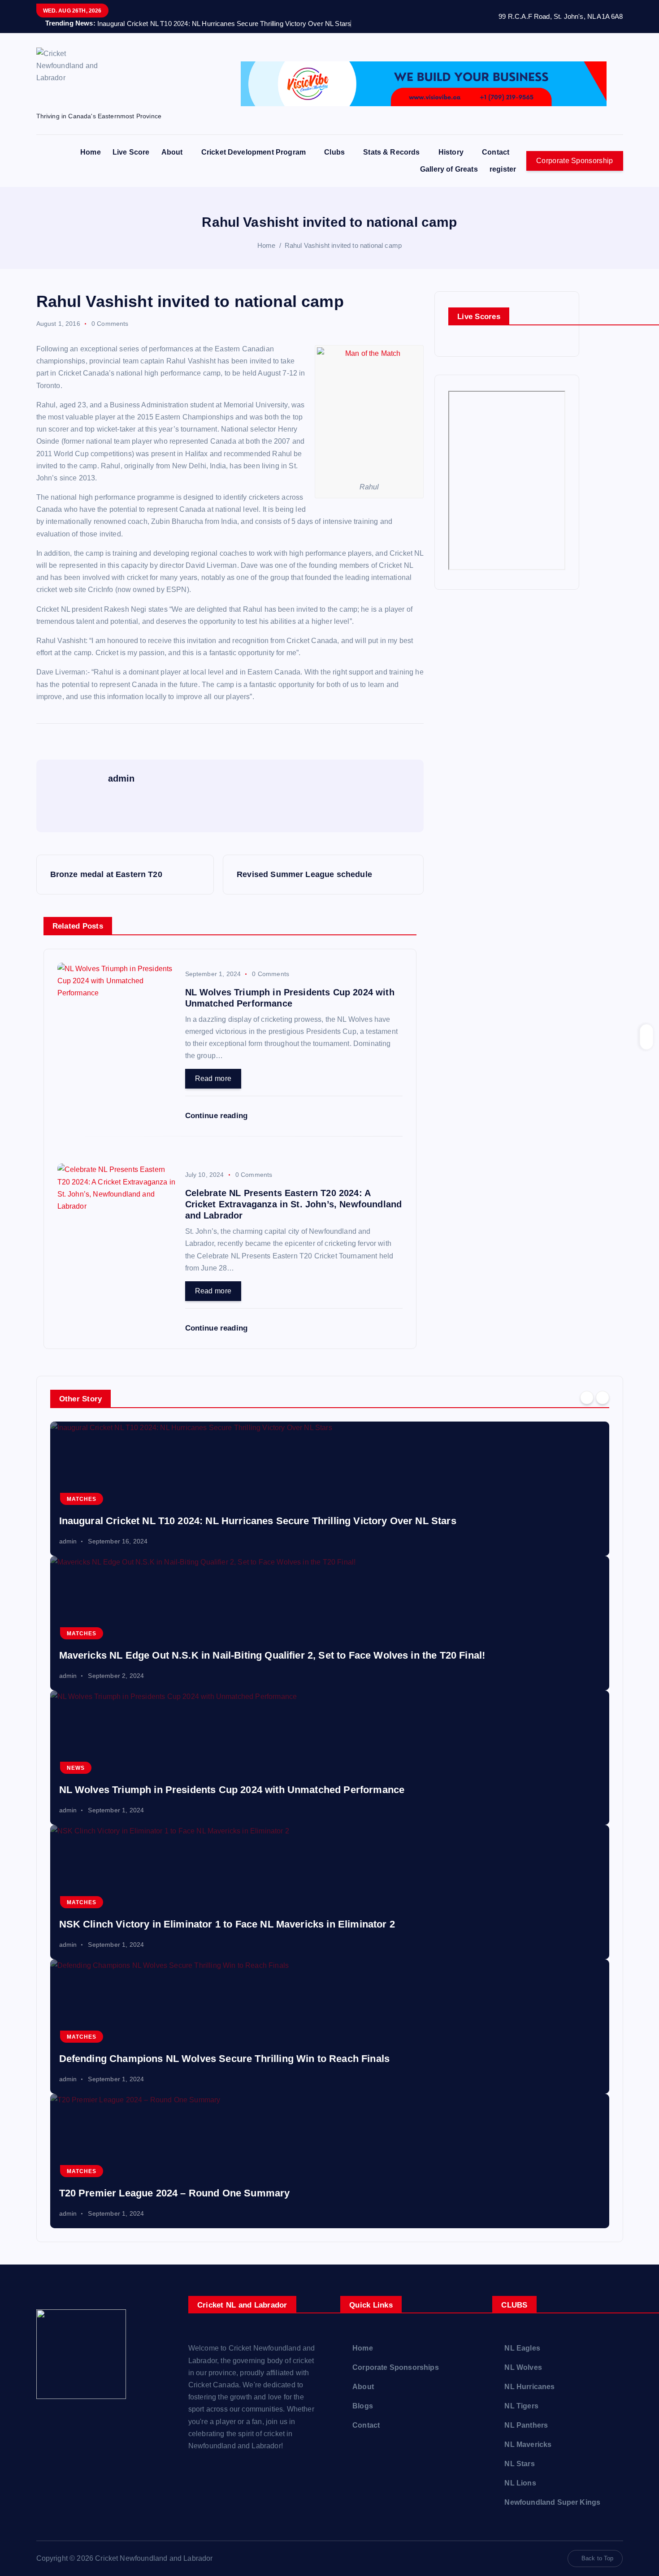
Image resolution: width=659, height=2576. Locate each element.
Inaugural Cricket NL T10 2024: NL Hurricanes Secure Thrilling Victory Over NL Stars (258, 1521)
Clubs (334, 152)
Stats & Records (391, 152)
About (172, 152)
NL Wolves (523, 2367)
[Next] (603, 1398)
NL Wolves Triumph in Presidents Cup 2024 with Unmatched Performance (232, 1790)
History (451, 152)
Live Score (131, 152)
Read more (213, 1078)
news (76, 1768)
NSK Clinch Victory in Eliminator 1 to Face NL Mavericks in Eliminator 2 (227, 1924)
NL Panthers (526, 2425)
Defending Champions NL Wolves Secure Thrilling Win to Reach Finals (225, 2059)
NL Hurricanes (529, 2387)
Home (91, 152)
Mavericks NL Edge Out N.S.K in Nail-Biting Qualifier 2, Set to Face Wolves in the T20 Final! (272, 1655)
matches (82, 1499)
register (503, 169)
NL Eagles (522, 2348)
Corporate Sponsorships (396, 2367)
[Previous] (587, 1398)
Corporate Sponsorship (574, 161)
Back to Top (598, 2558)
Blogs (363, 2406)
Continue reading (217, 1116)
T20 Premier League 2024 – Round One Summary (175, 2193)
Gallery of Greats (449, 169)
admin (68, 1541)
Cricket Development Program (254, 152)
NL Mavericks (528, 2444)
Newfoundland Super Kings (552, 2502)
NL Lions (520, 2483)
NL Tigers (521, 2406)
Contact (496, 152)
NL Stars (519, 2464)
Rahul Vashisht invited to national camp (343, 245)
